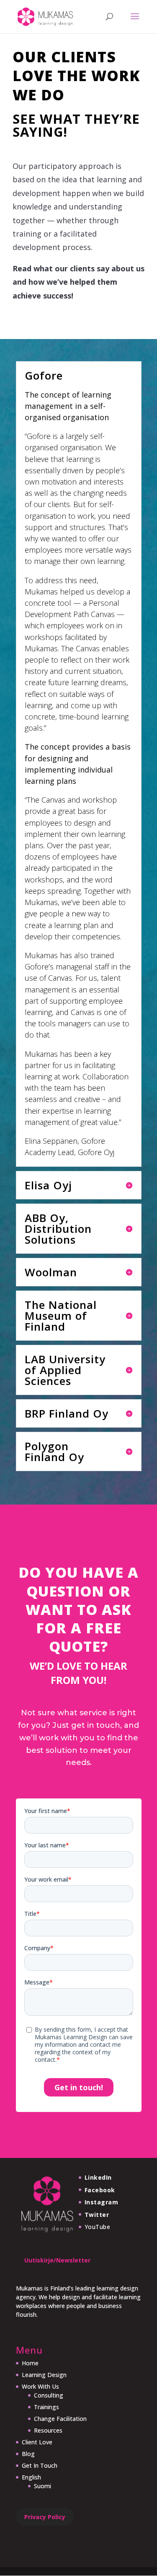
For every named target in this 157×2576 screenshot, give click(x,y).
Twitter (97, 2215)
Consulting (49, 2395)
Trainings (46, 2407)
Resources (48, 2430)
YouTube (98, 2227)
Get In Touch (40, 2465)
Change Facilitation (60, 2419)
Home (30, 2363)
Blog (28, 2454)
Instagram (102, 2202)
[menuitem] (54, 2477)
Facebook (100, 2190)
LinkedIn (98, 2177)
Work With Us (40, 2386)
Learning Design (44, 2375)
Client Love (37, 2442)
